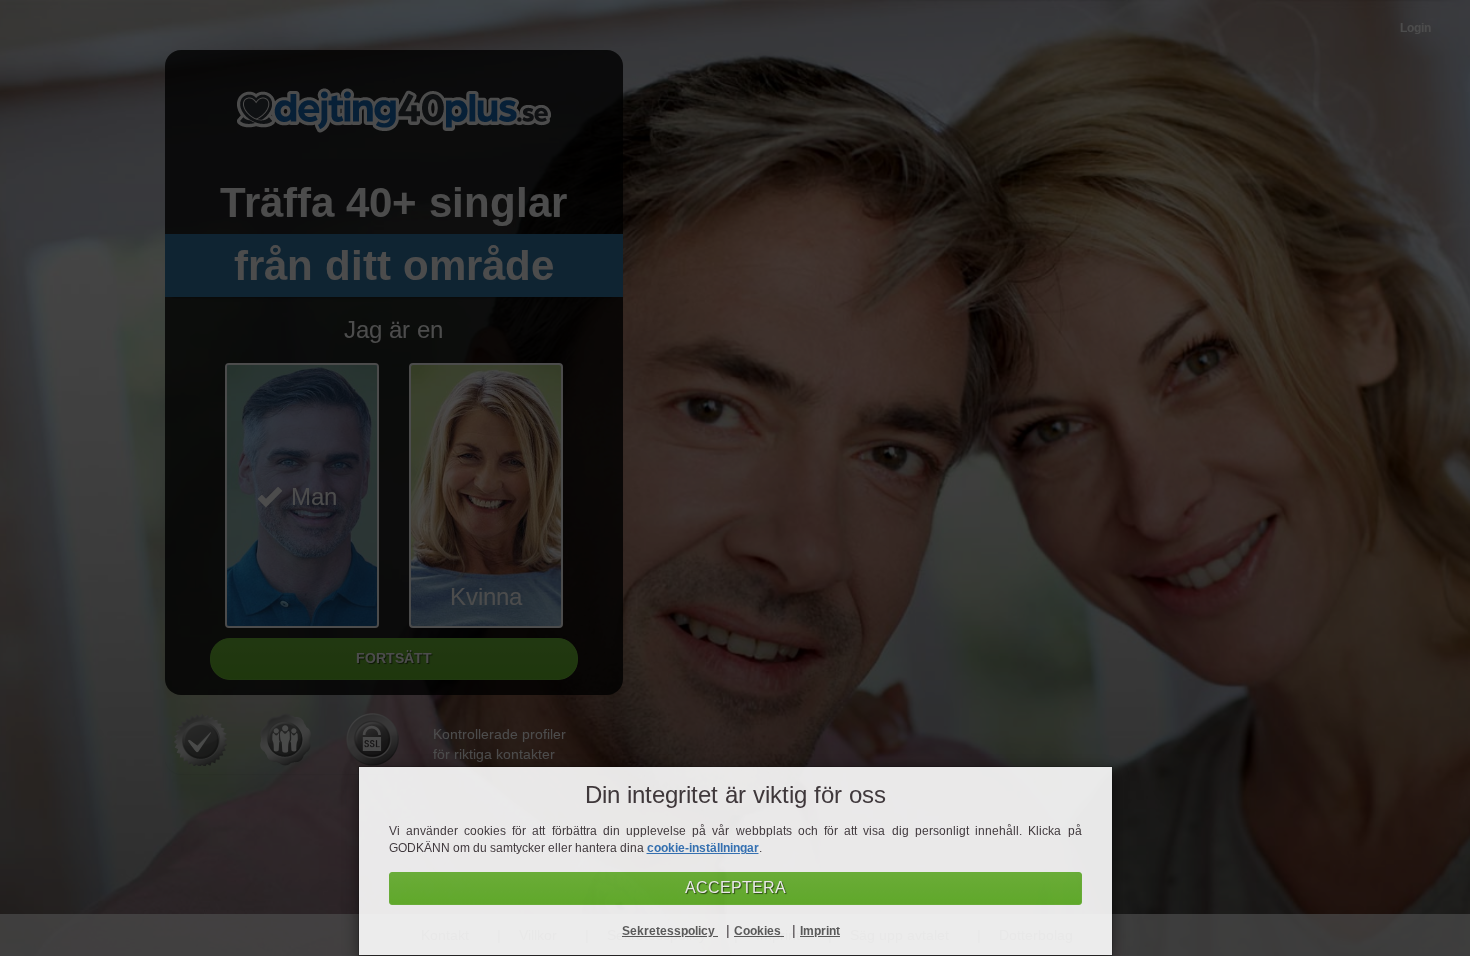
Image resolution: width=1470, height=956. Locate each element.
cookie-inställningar (703, 848)
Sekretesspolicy (670, 931)
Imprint (820, 931)
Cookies (759, 931)
